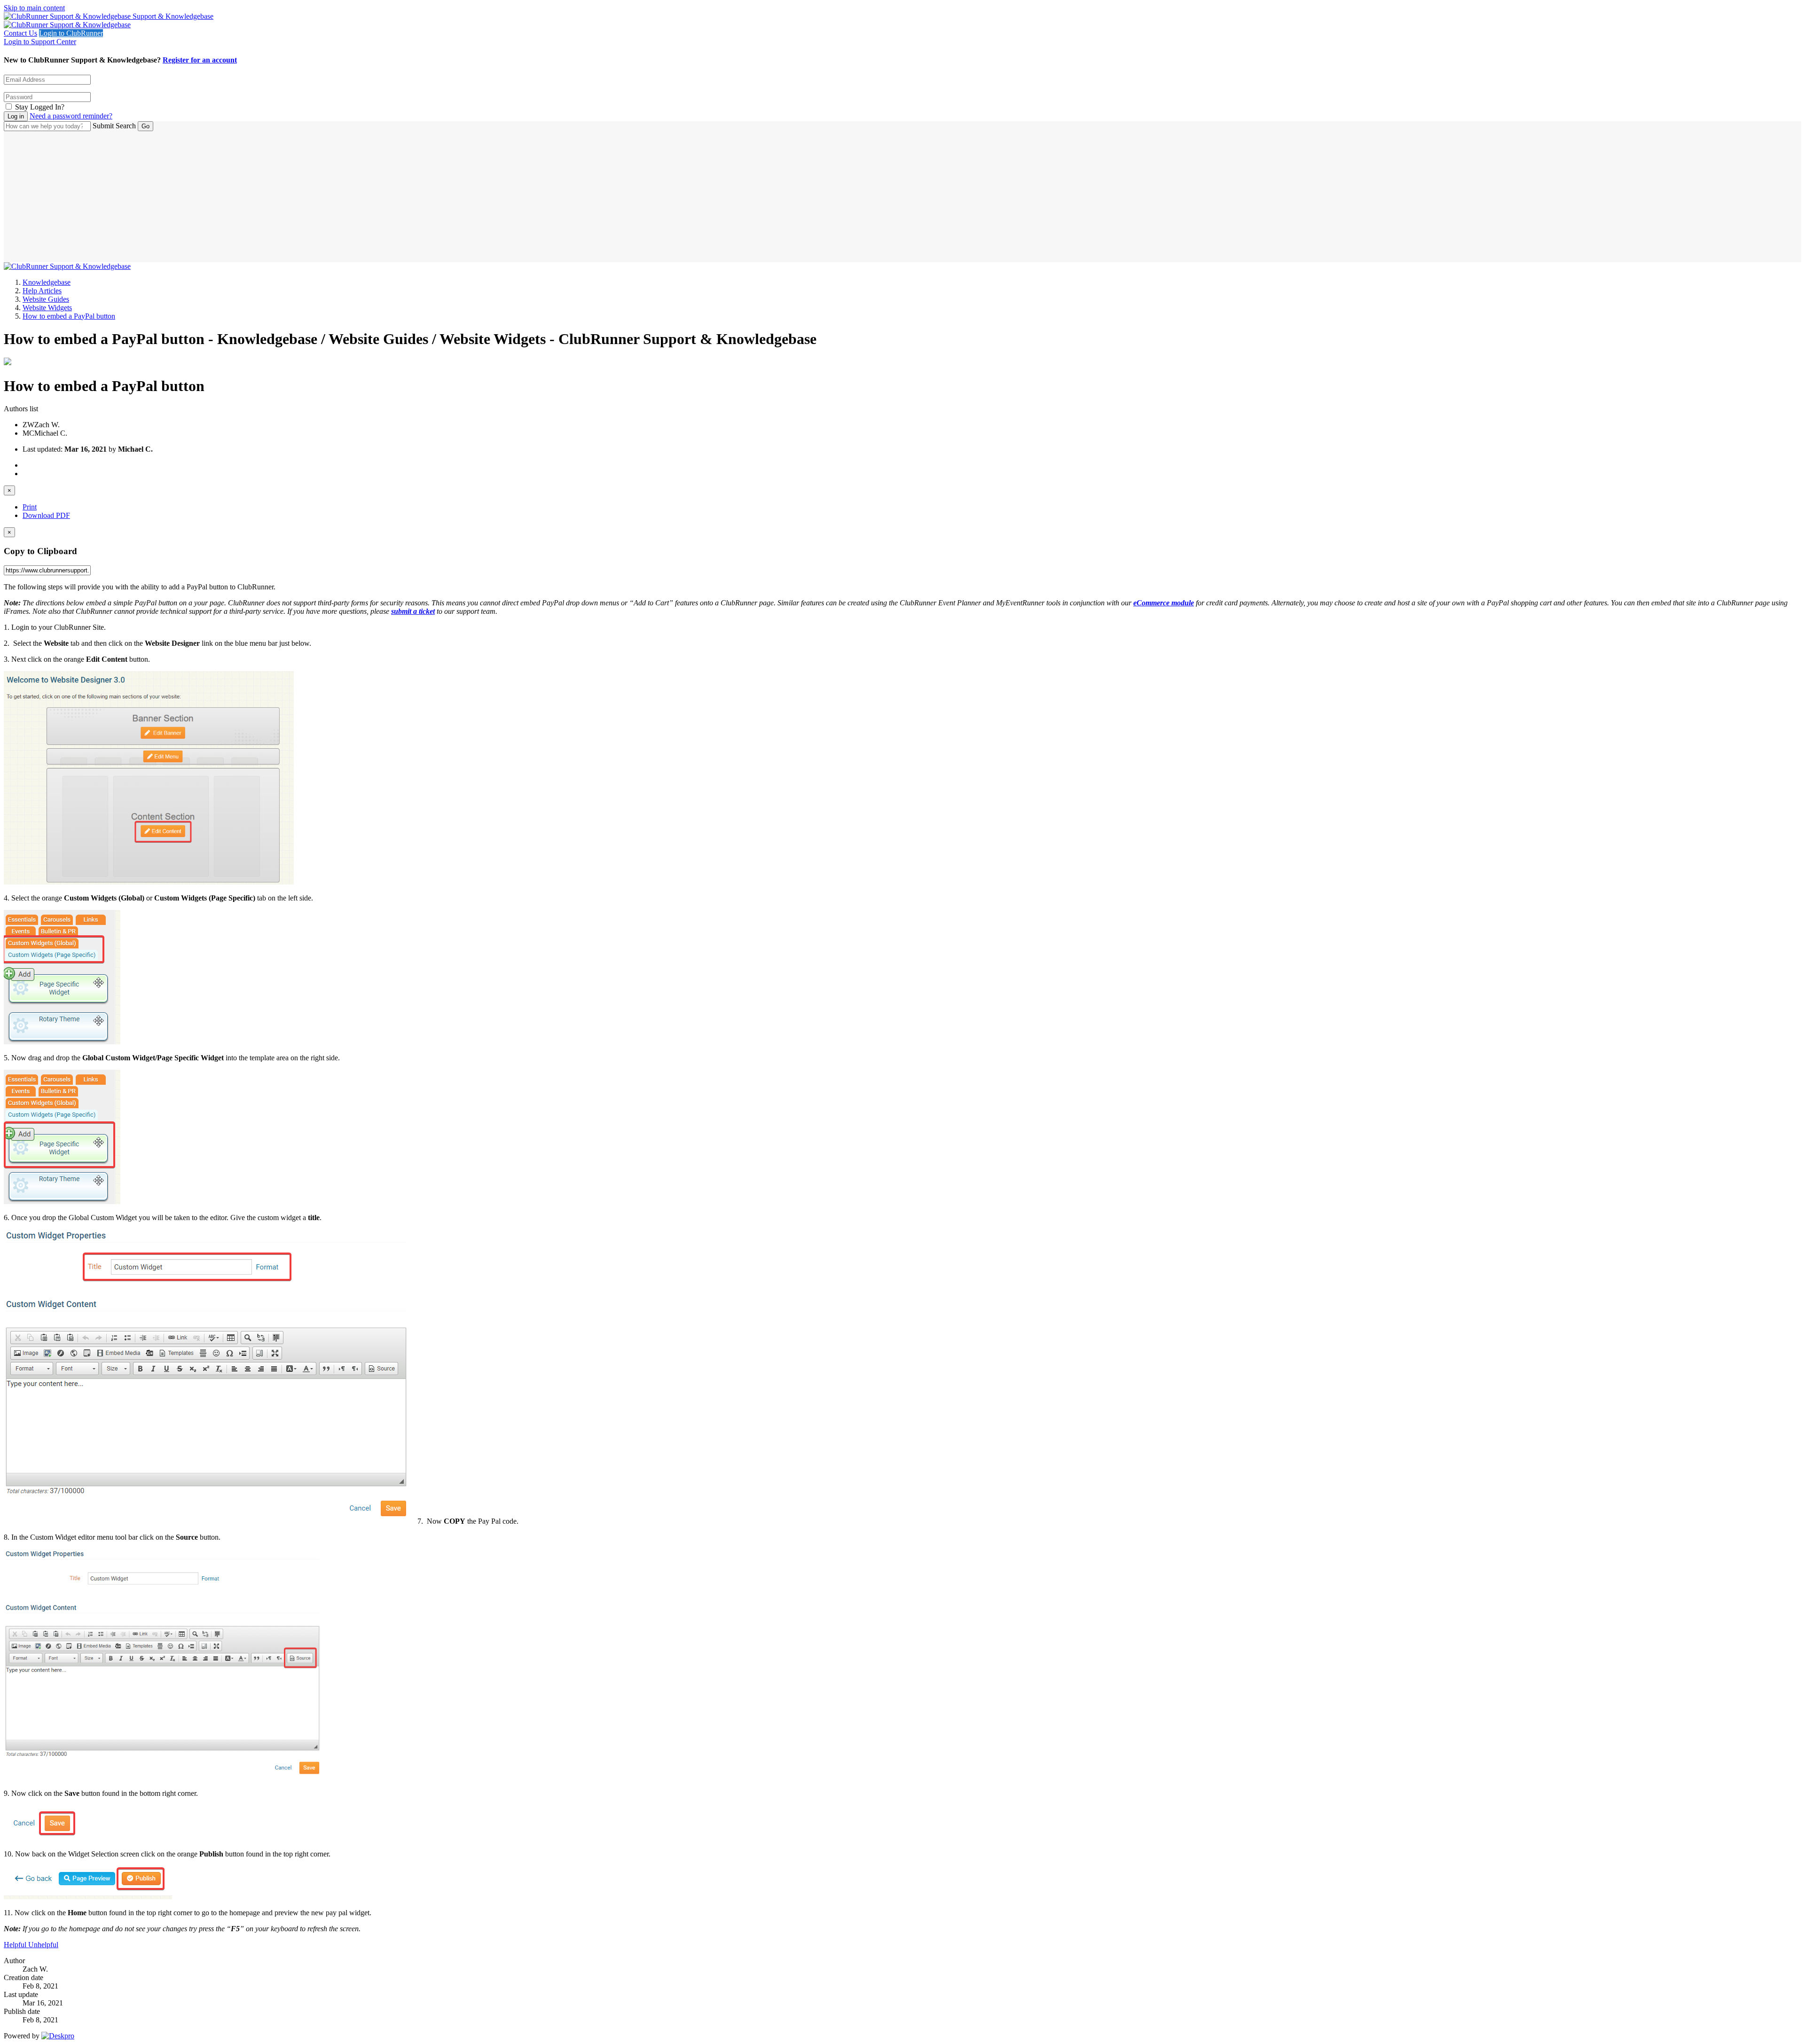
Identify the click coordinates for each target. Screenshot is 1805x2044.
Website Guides (46, 299)
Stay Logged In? (40, 107)
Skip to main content (34, 8)
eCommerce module (1164, 603)
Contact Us (20, 33)
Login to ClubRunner (71, 33)
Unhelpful (43, 1945)
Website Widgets (47, 308)
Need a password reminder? (71, 116)
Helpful (16, 1945)
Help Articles (42, 291)
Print (30, 507)
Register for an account (200, 60)
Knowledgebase (47, 282)
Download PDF (46, 515)
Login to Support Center (40, 42)
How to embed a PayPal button (69, 316)
